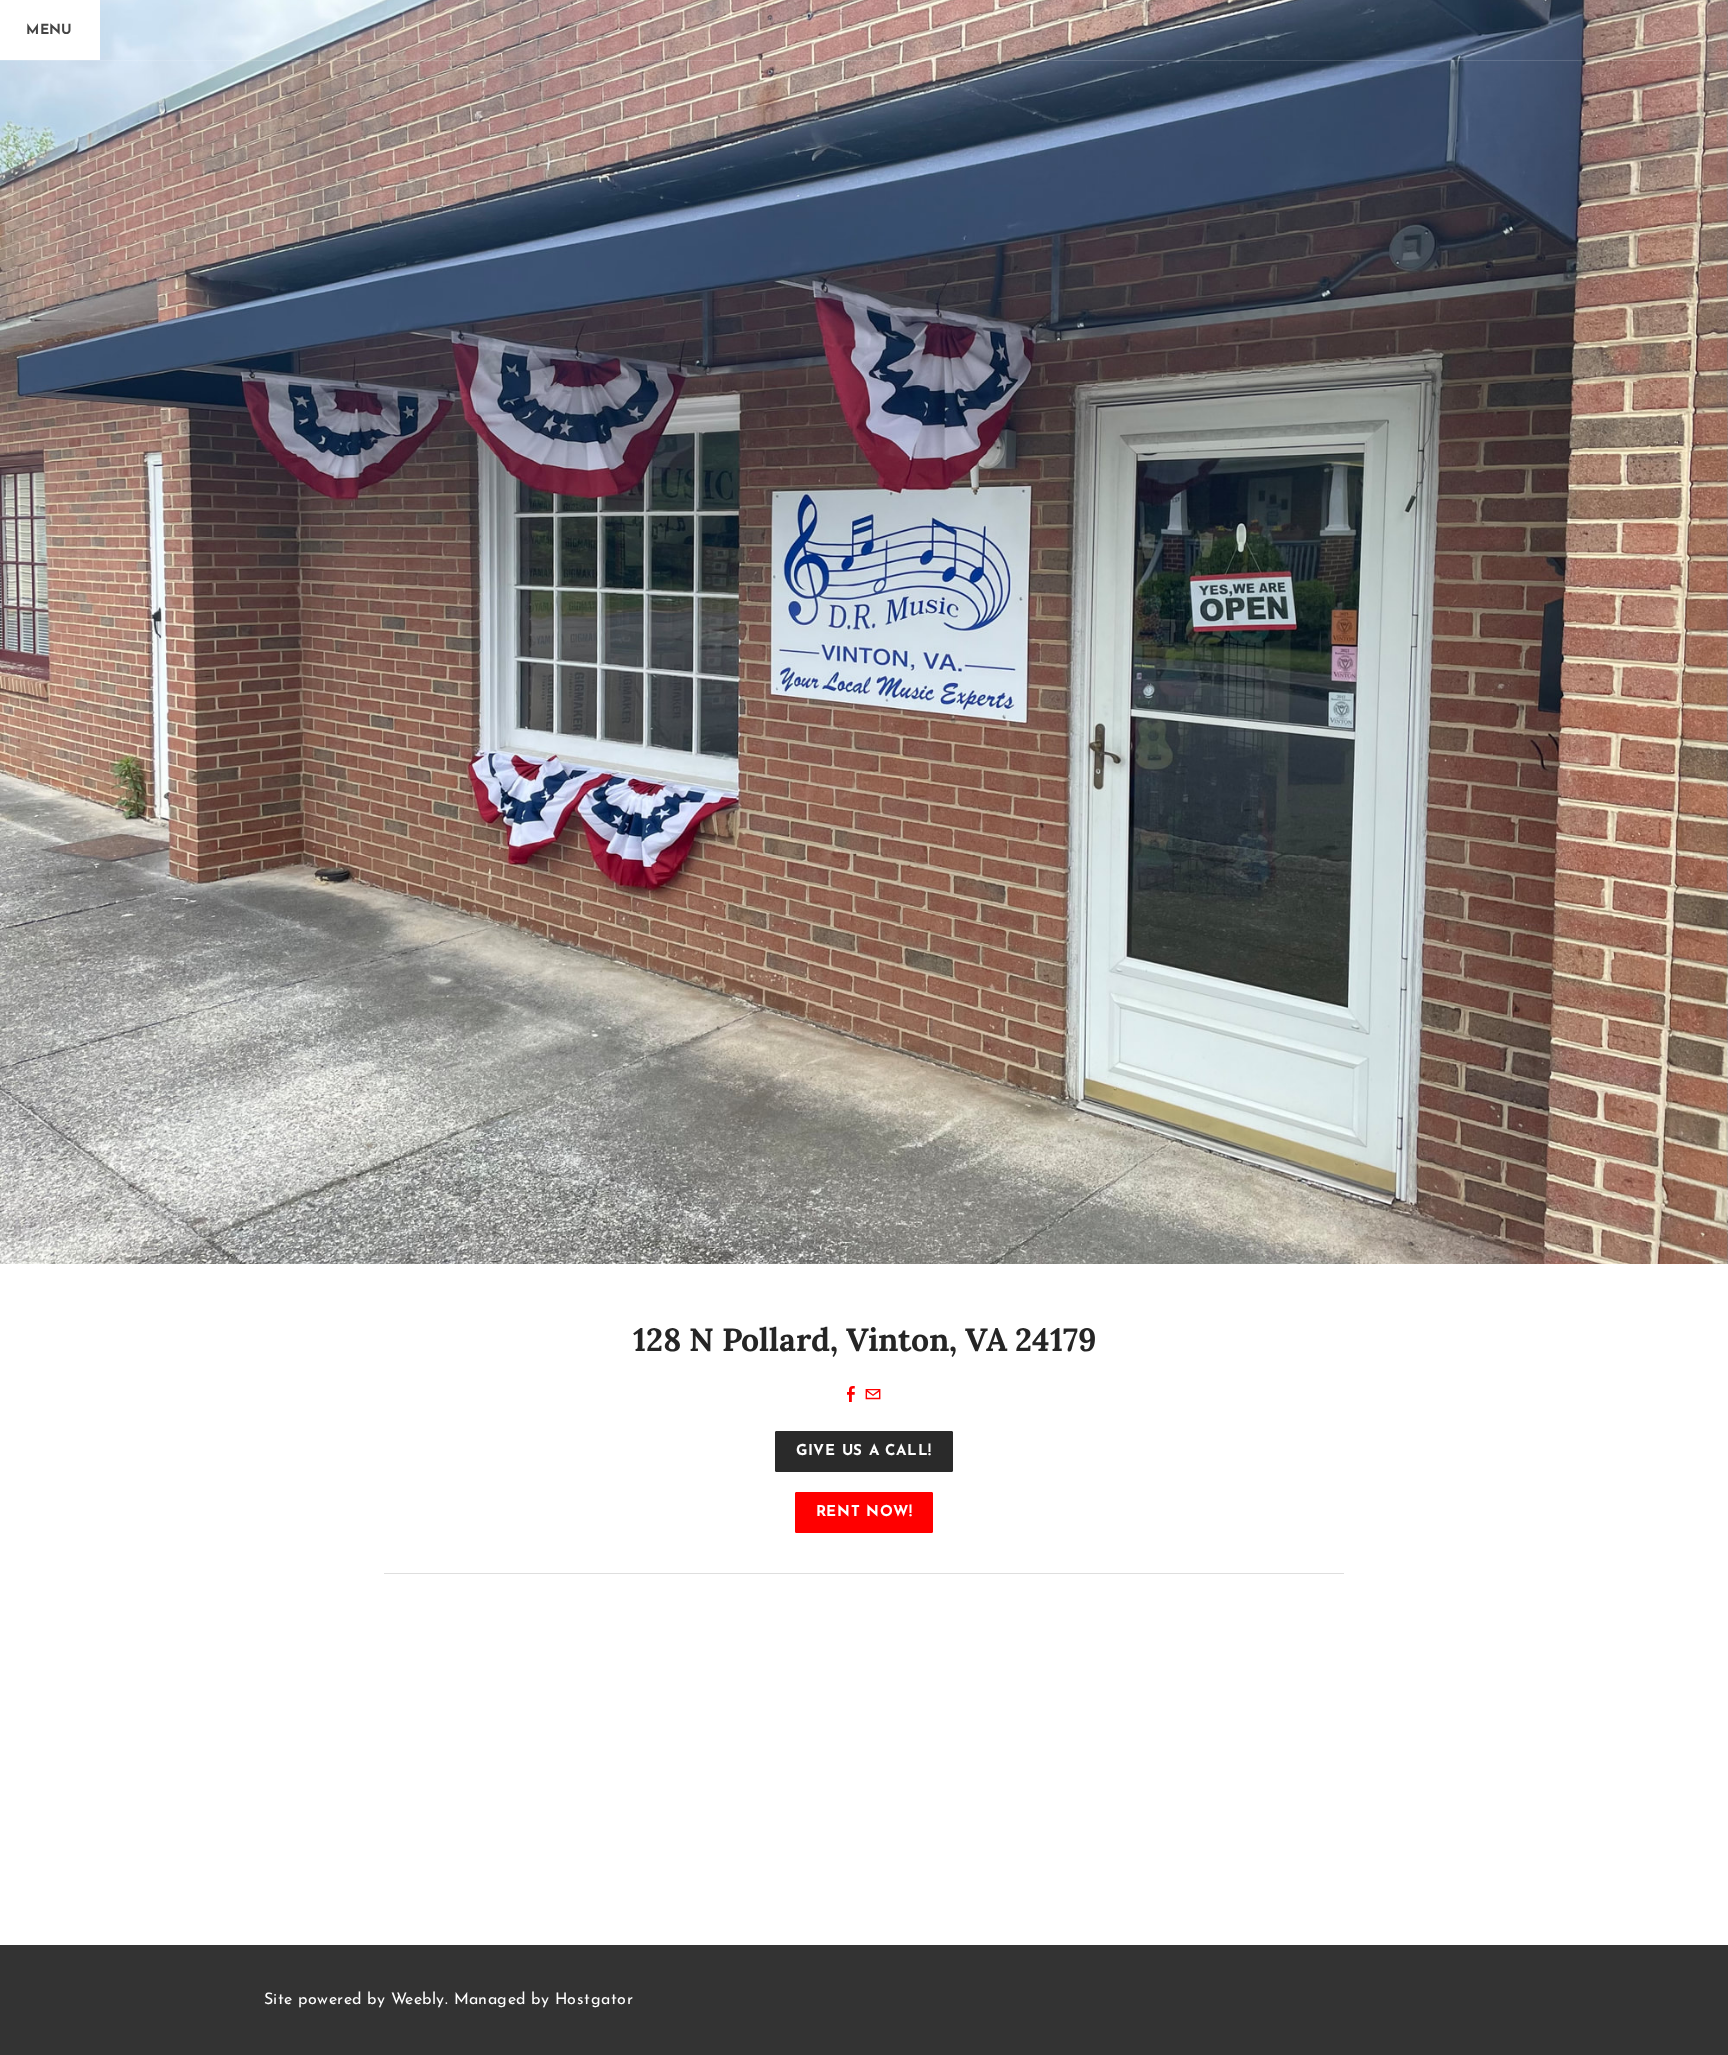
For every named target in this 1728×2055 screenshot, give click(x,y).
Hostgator (594, 2000)
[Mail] (873, 1396)
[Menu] (50, 30)
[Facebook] (851, 1396)
